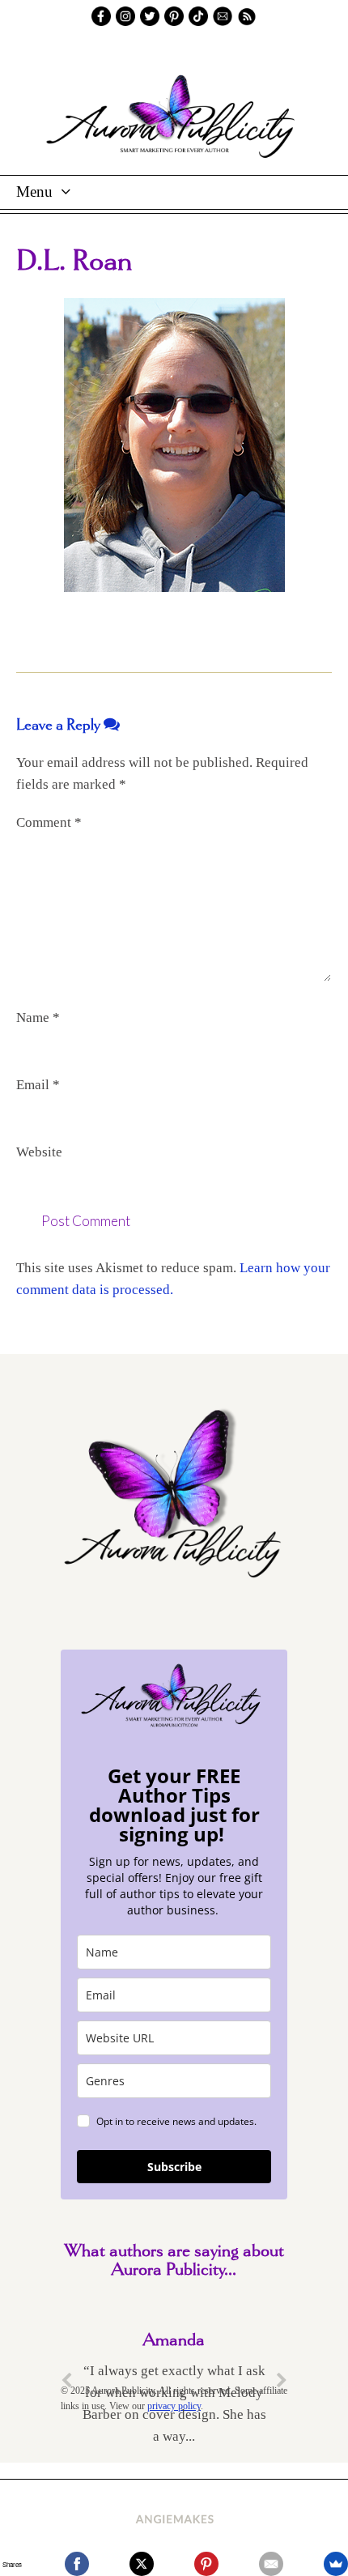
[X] (142, 2564)
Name (38, 1018)
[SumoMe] (336, 2564)
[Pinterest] (206, 2564)
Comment (49, 822)
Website (39, 1152)
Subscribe (174, 2167)
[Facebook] (77, 2564)
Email (38, 1085)
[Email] (271, 2564)
